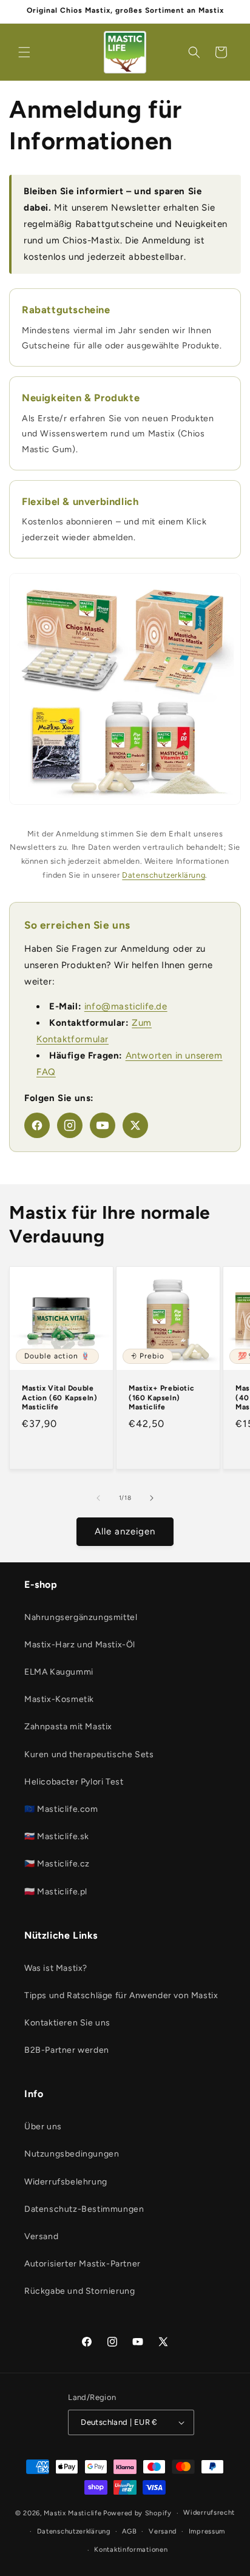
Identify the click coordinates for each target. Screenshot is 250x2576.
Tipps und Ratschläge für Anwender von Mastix (121, 1995)
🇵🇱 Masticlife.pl (56, 1892)
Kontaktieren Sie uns (67, 2023)
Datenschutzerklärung (164, 875)
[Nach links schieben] (98, 1498)
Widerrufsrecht (209, 2513)
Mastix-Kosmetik (59, 1699)
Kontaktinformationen (131, 2550)
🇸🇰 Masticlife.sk (57, 1836)
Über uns (43, 2127)
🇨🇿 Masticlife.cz (57, 1864)
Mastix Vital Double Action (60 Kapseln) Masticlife (59, 1398)
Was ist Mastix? (56, 1968)
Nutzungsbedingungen (72, 2154)
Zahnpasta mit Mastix (68, 1727)
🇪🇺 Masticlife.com (61, 1809)
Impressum (207, 2531)
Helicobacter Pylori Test (74, 1782)
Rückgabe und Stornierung (79, 2291)
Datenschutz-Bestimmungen (84, 2209)
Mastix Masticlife (73, 2513)
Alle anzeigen (125, 1531)
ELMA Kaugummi (59, 1672)
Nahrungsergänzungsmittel (81, 1617)
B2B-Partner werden (67, 2050)
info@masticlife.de (126, 1006)
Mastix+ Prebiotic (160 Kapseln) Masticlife (161, 1398)
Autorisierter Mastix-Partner (83, 2264)
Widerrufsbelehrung (66, 2182)
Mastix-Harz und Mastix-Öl (80, 1645)
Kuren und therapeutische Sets (89, 1754)
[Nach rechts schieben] (152, 1498)
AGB (129, 2531)
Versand (41, 2236)
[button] (24, 52)
